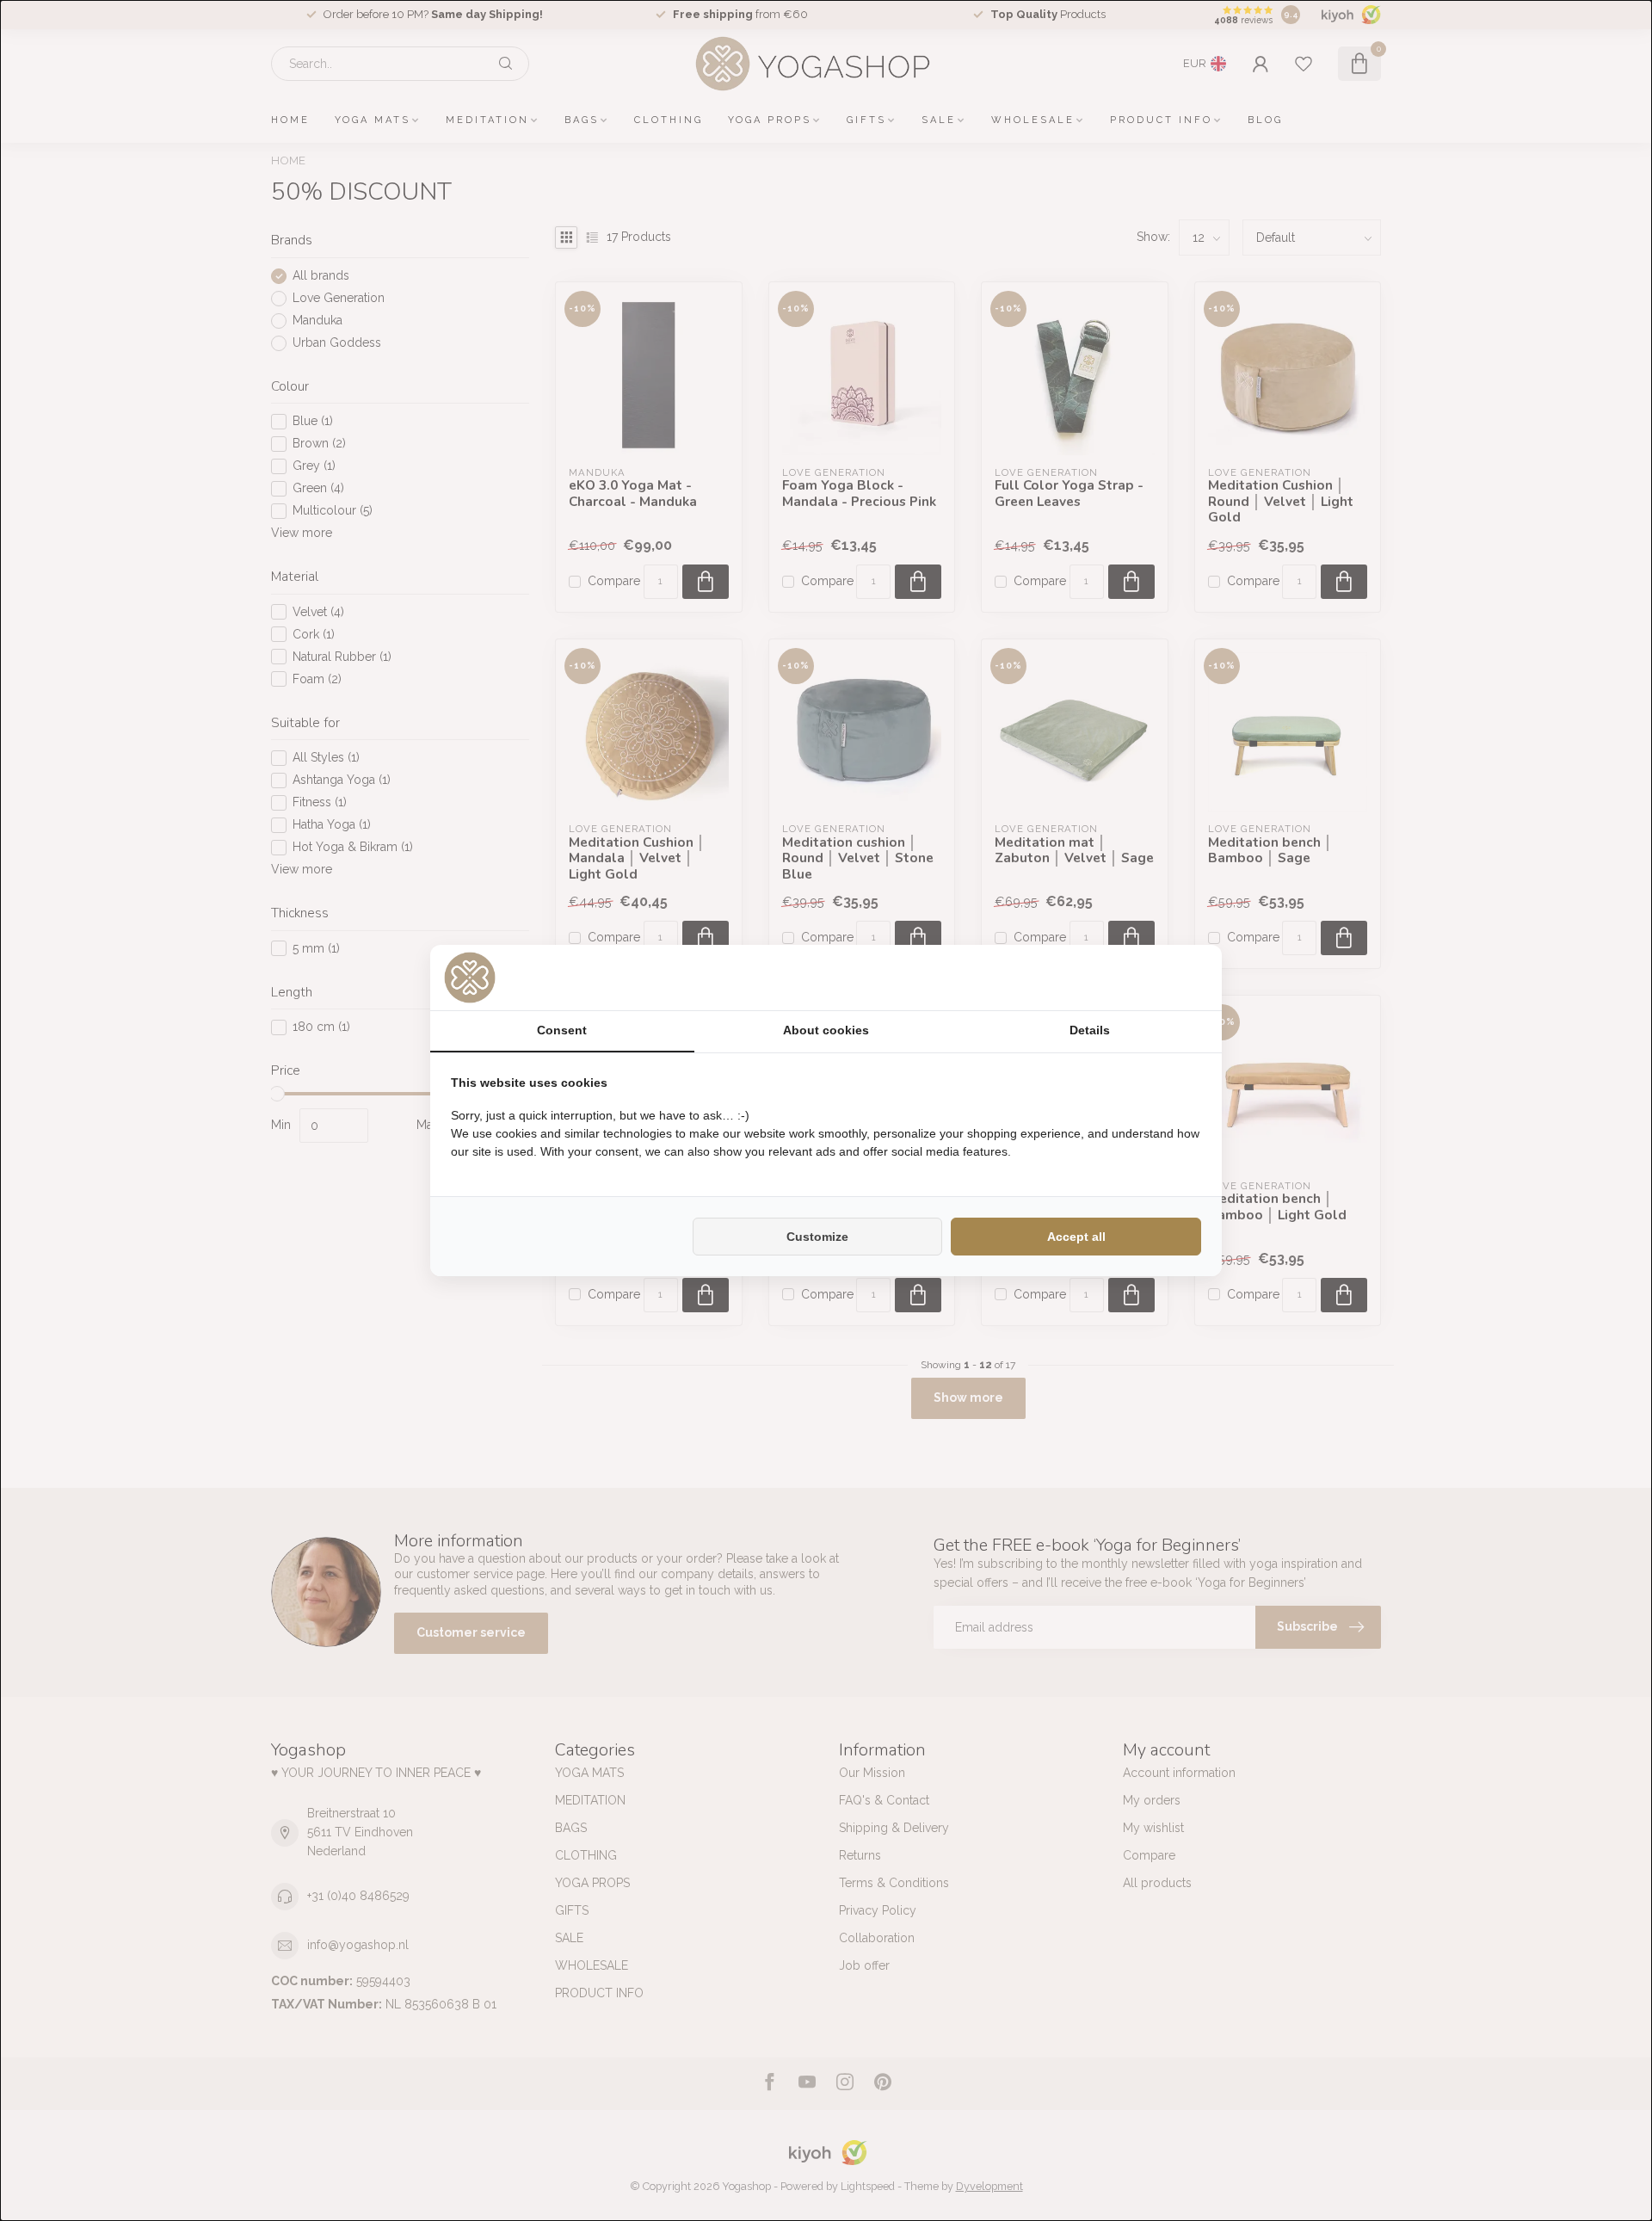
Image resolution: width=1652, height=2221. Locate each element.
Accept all (1076, 1237)
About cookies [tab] (826, 1030)
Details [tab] (1090, 1030)
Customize (817, 1237)
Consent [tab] (562, 1030)
